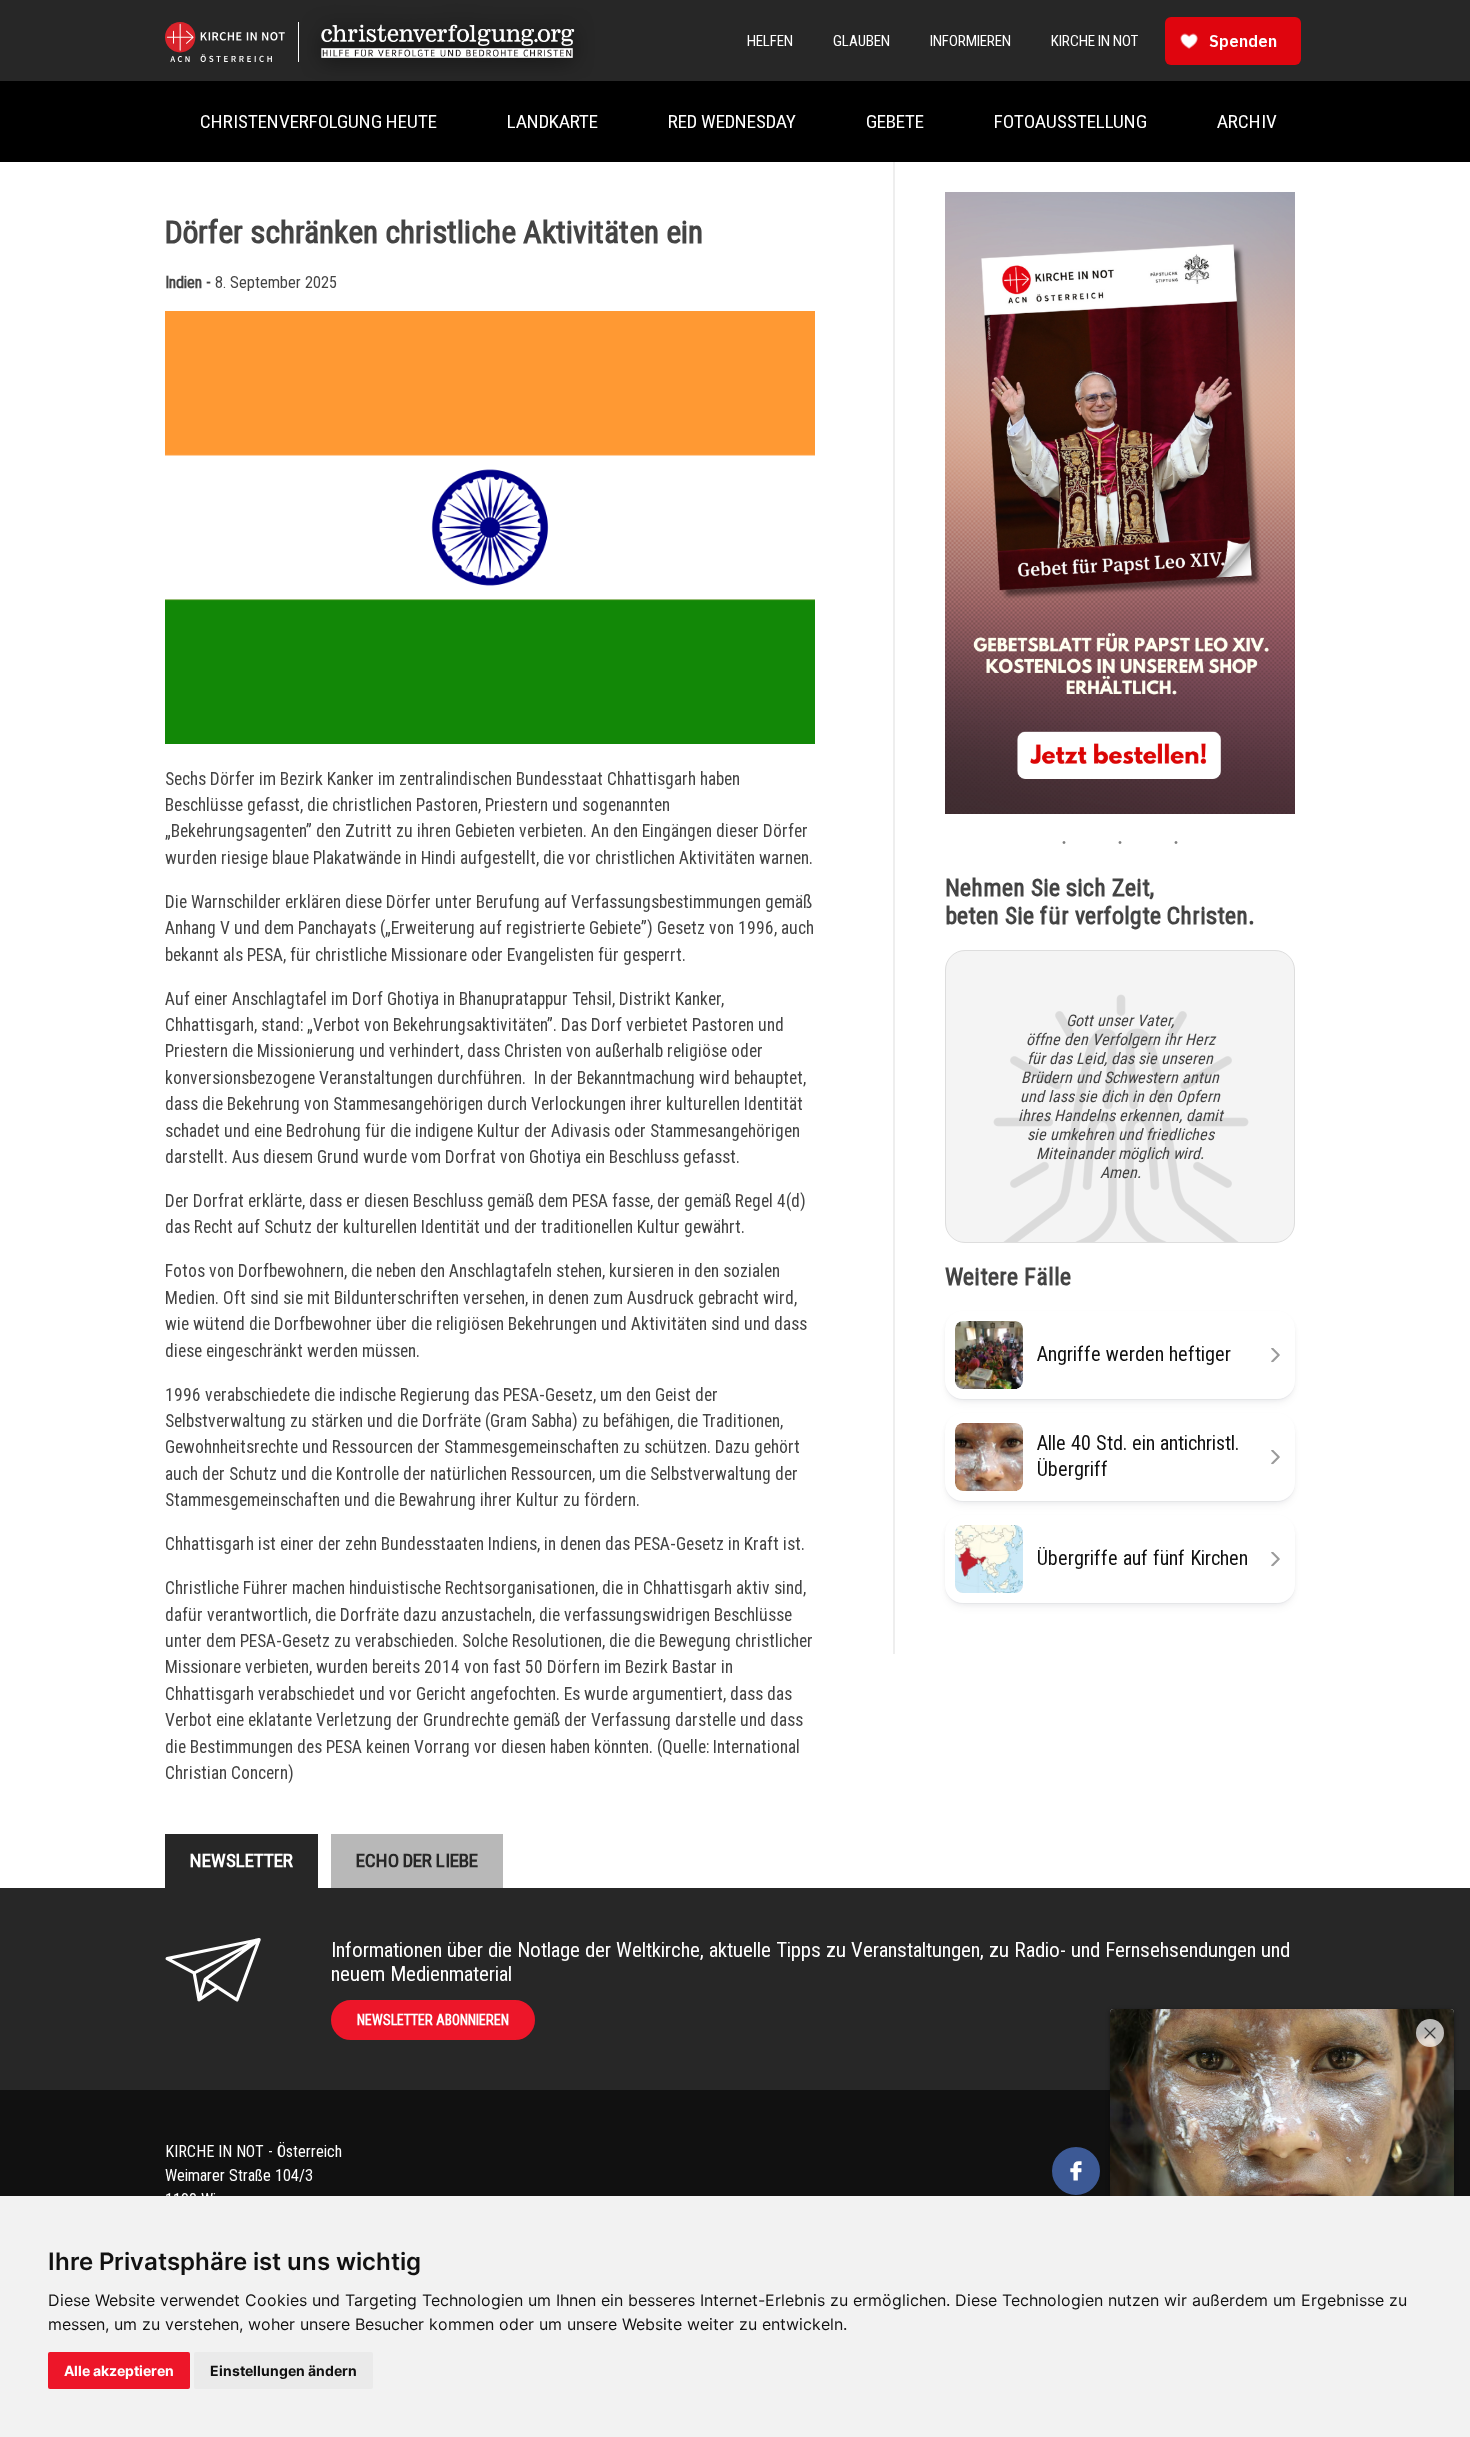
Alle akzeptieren (119, 2370)
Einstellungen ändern (283, 2370)
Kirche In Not (1094, 41)
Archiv (1247, 121)
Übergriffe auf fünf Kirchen (1142, 1558)
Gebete (895, 121)
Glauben (861, 41)
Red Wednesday (732, 121)
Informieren (970, 41)
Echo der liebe (417, 1860)
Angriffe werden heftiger (1134, 1354)
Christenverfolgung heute (318, 121)
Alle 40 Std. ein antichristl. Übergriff (1138, 1455)
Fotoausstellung (1070, 121)
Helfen (770, 41)
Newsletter (241, 1860)
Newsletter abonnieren (433, 2020)
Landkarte (552, 121)
